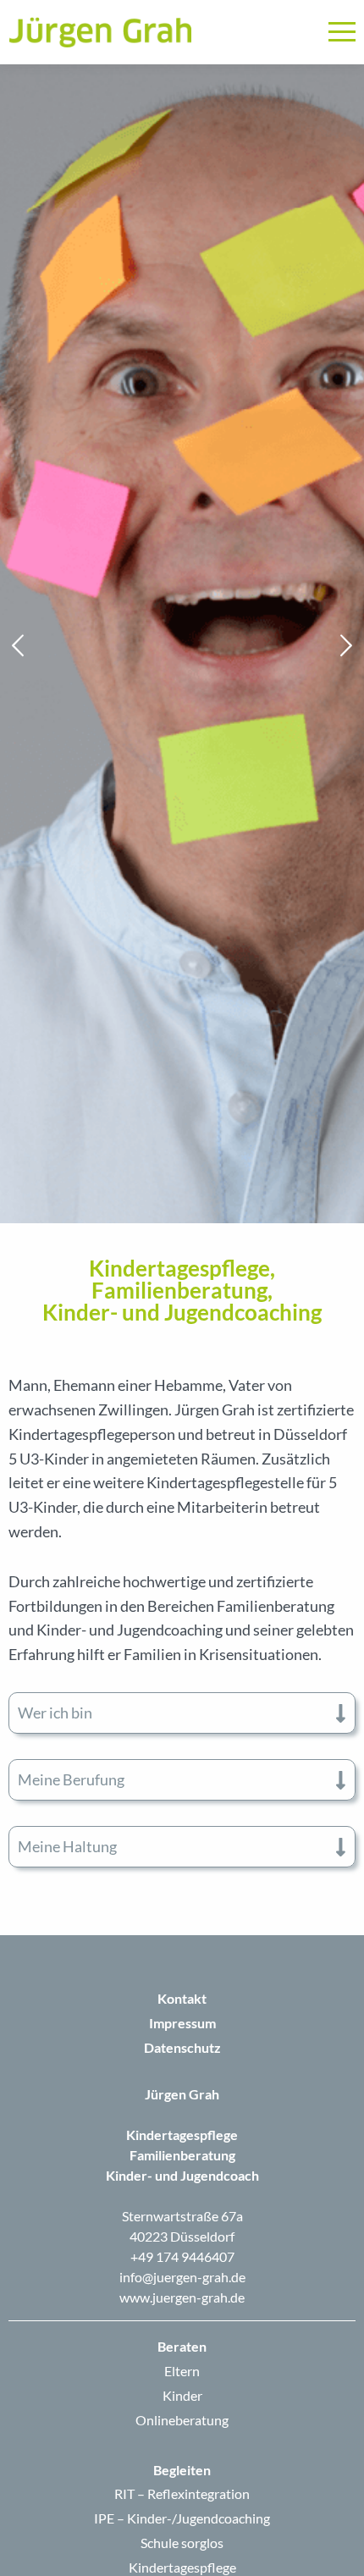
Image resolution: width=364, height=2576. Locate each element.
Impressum (182, 2023)
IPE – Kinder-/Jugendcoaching (182, 2518)
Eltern (182, 2371)
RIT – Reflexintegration (182, 2493)
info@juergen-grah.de (182, 2277)
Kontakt (182, 1998)
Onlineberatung (182, 2420)
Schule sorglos (182, 2543)
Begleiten (182, 2470)
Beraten (182, 2346)
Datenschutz (182, 2047)
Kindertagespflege (182, 2567)
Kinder (182, 2395)
